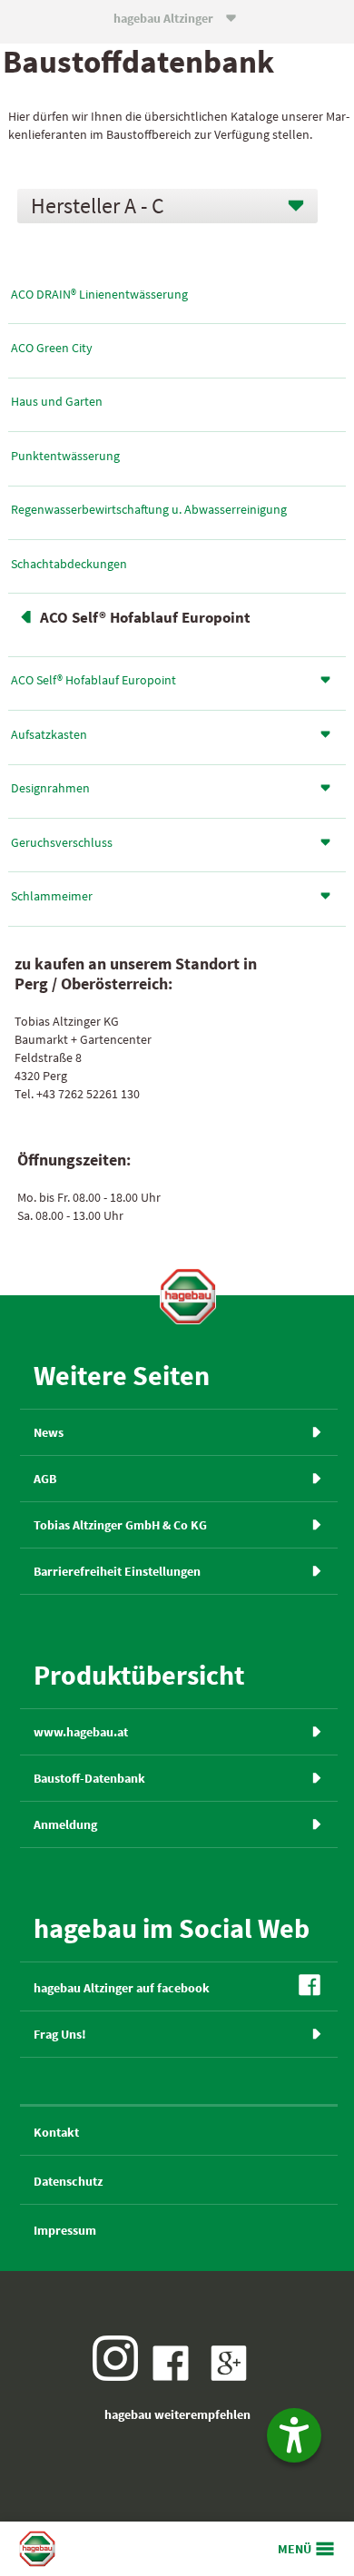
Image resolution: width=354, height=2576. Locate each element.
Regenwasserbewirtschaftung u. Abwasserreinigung (149, 509)
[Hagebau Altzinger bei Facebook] (175, 2376)
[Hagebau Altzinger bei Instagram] (120, 2376)
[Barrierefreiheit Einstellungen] (294, 2435)
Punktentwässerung (65, 456)
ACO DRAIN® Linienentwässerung (99, 294)
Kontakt (56, 2132)
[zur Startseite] (188, 1296)
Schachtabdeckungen (69, 564)
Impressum (65, 2230)
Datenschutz (68, 2181)
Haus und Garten (57, 401)
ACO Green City (52, 348)
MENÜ (295, 2549)
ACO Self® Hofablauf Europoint (145, 618)
